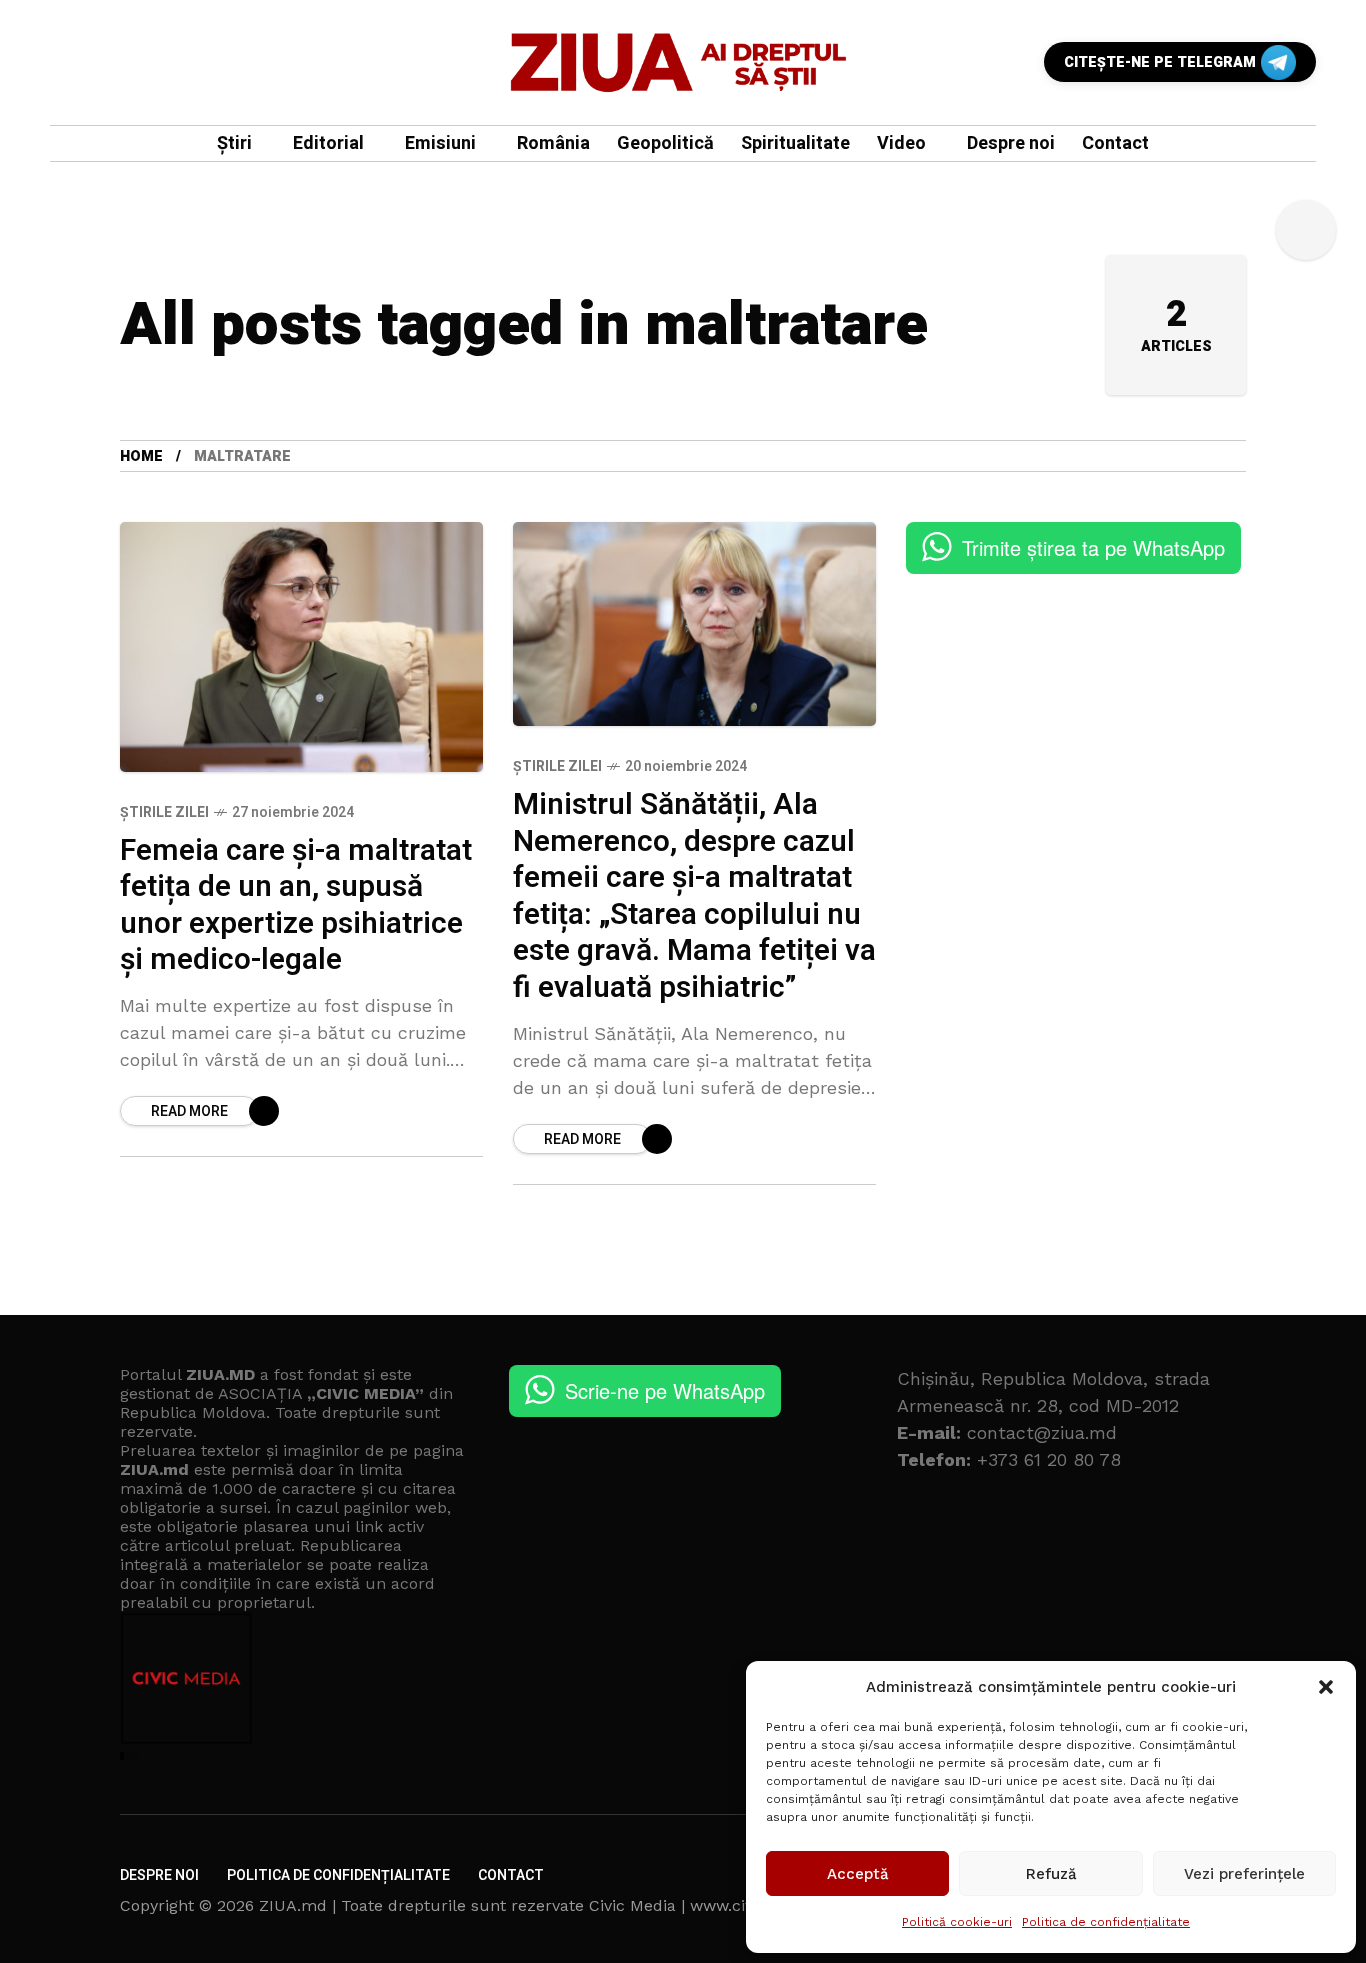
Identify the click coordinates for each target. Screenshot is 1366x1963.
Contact (511, 1875)
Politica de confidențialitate (1106, 1922)
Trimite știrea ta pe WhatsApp (1093, 547)
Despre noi (159, 1875)
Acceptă (858, 1874)
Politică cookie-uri (957, 1922)
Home (141, 456)
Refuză (1051, 1874)
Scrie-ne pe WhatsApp (665, 1390)
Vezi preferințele (1244, 1874)
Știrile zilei (164, 812)
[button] (1326, 1687)
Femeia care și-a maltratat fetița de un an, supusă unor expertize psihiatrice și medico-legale (296, 906)
